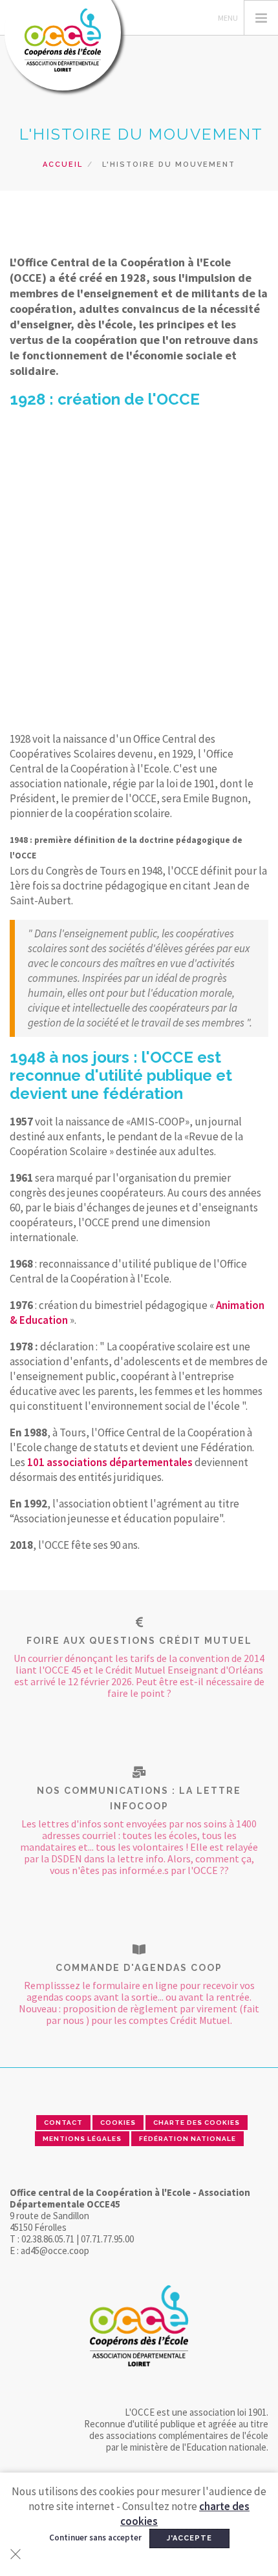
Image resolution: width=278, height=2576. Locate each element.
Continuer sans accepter (95, 2538)
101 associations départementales (110, 1462)
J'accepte (189, 2538)
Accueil (63, 165)
